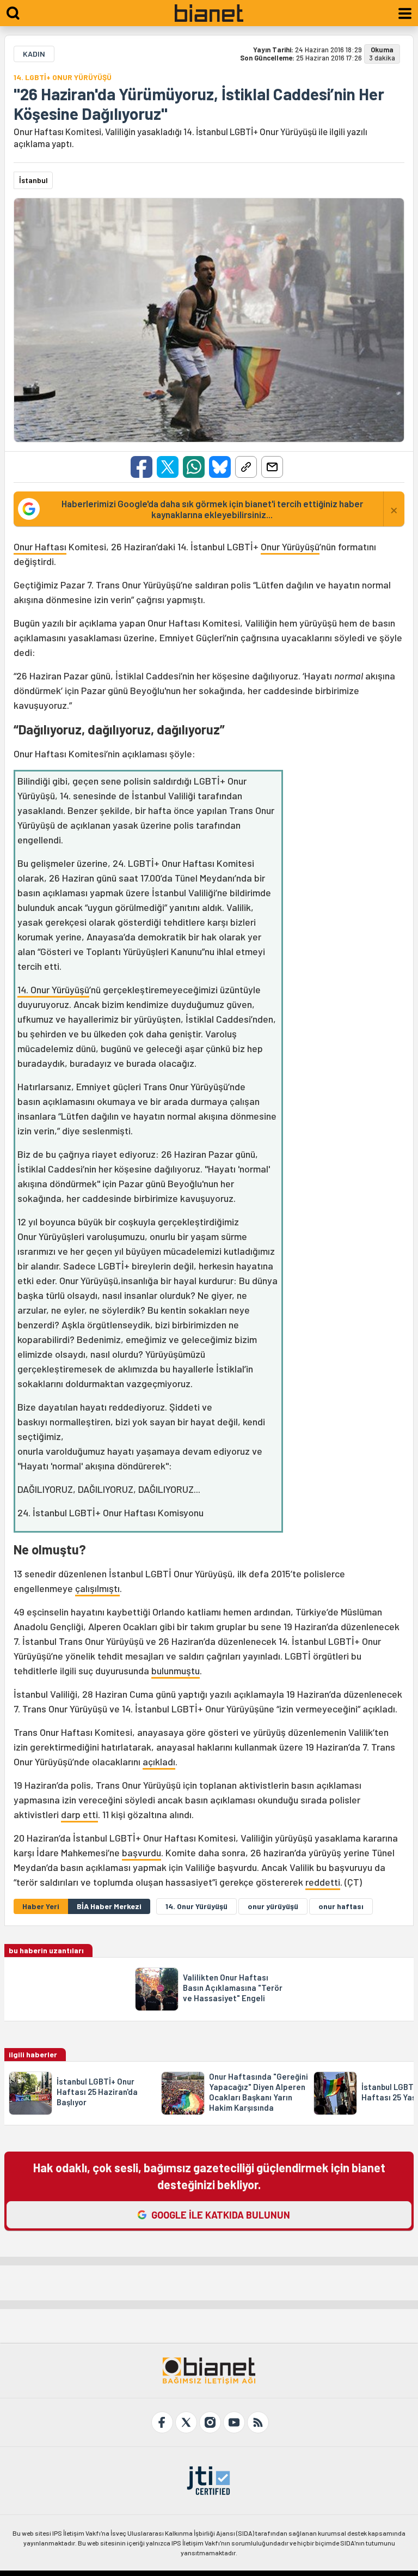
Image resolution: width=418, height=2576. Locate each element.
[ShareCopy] (246, 467)
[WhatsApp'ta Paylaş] (194, 467)
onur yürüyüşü (273, 1906)
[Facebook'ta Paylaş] (142, 467)
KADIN (34, 54)
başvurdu (142, 1852)
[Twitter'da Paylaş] (168, 467)
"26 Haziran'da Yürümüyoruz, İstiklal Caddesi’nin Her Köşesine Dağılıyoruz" (199, 104)
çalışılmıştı (97, 1588)
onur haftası (341, 1906)
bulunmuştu (176, 1670)
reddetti (323, 1882)
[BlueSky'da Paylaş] (220, 467)
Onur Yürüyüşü (290, 546)
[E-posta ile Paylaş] (272, 467)
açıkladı (159, 1761)
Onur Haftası (40, 546)
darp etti (79, 1814)
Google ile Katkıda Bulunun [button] (221, 2215)
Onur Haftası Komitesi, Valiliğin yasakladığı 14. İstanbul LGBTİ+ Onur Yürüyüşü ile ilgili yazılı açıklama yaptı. (190, 137)
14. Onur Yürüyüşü (53, 989)
